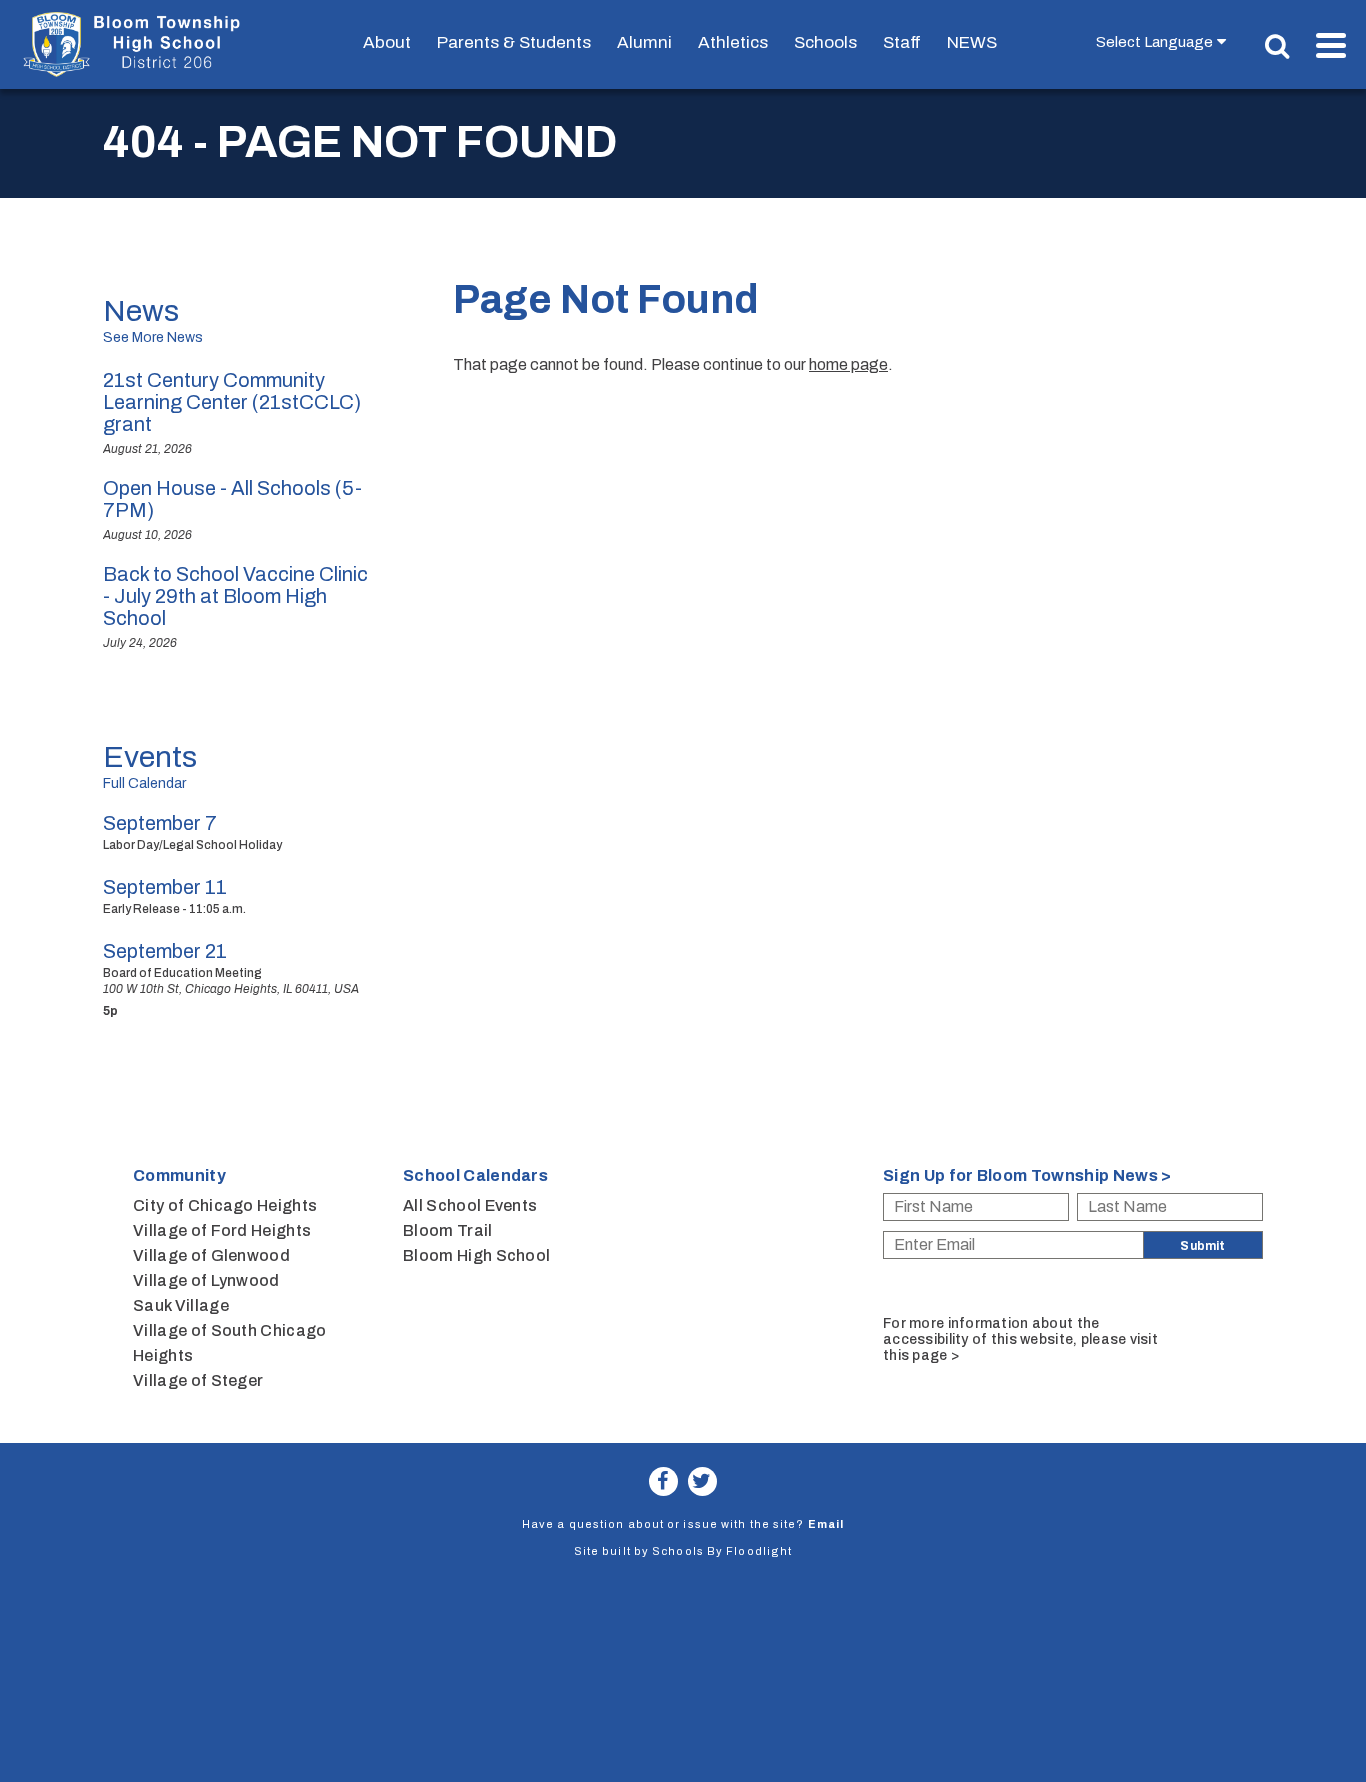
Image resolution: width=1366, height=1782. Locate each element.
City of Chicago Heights (225, 1205)
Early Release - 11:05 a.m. (174, 909)
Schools (825, 42)
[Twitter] (702, 1481)
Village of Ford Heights (222, 1230)
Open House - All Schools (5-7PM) (232, 499)
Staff (902, 42)
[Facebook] (663, 1481)
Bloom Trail (448, 1230)
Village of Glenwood (211, 1255)
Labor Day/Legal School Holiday (192, 845)
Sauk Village (181, 1305)
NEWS (972, 42)
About (387, 42)
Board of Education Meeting (182, 973)
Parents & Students (514, 42)
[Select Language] (1165, 41)
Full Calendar (144, 783)
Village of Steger (198, 1380)
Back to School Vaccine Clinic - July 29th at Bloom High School (235, 596)
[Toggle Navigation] (1331, 45)
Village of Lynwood (206, 1280)
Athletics (733, 42)
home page (848, 364)
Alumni (644, 42)
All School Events (470, 1205)
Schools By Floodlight (722, 1551)
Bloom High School (476, 1255)
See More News (153, 337)
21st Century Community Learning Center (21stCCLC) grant (232, 402)
